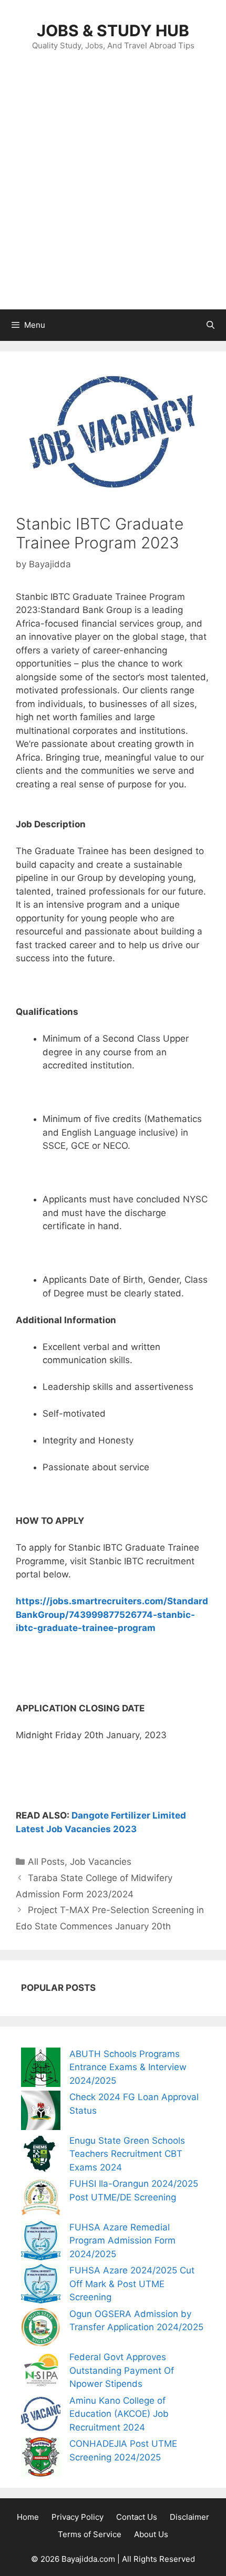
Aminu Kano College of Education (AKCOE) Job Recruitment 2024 (119, 2414)
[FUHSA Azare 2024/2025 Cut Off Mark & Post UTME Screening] (41, 2286)
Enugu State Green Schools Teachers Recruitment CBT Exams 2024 (127, 2154)
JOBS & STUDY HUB (113, 30)
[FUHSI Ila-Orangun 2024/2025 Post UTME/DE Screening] (41, 2199)
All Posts (46, 1862)
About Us (151, 2534)
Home (28, 2517)
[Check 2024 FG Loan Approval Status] (41, 2112)
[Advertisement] (113, 191)
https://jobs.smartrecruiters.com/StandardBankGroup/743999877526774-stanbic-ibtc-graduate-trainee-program (112, 1614)
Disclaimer (189, 2517)
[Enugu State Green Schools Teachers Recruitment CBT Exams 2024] (41, 2156)
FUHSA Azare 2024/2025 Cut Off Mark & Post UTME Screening (132, 2284)
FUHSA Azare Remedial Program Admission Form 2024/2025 (122, 2241)
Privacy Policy (78, 2517)
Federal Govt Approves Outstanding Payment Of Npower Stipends (122, 2370)
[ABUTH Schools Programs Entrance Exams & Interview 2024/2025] (41, 2069)
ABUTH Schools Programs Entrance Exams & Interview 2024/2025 (128, 2067)
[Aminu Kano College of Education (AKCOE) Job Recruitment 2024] (41, 2416)
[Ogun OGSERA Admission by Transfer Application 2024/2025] (41, 2329)
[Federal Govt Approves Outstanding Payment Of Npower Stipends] (41, 2372)
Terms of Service (90, 2534)
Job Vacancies (101, 1862)
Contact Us (137, 2517)
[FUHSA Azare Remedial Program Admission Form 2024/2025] (41, 2243)
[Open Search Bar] (210, 325)
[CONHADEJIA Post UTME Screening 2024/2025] (41, 2459)
